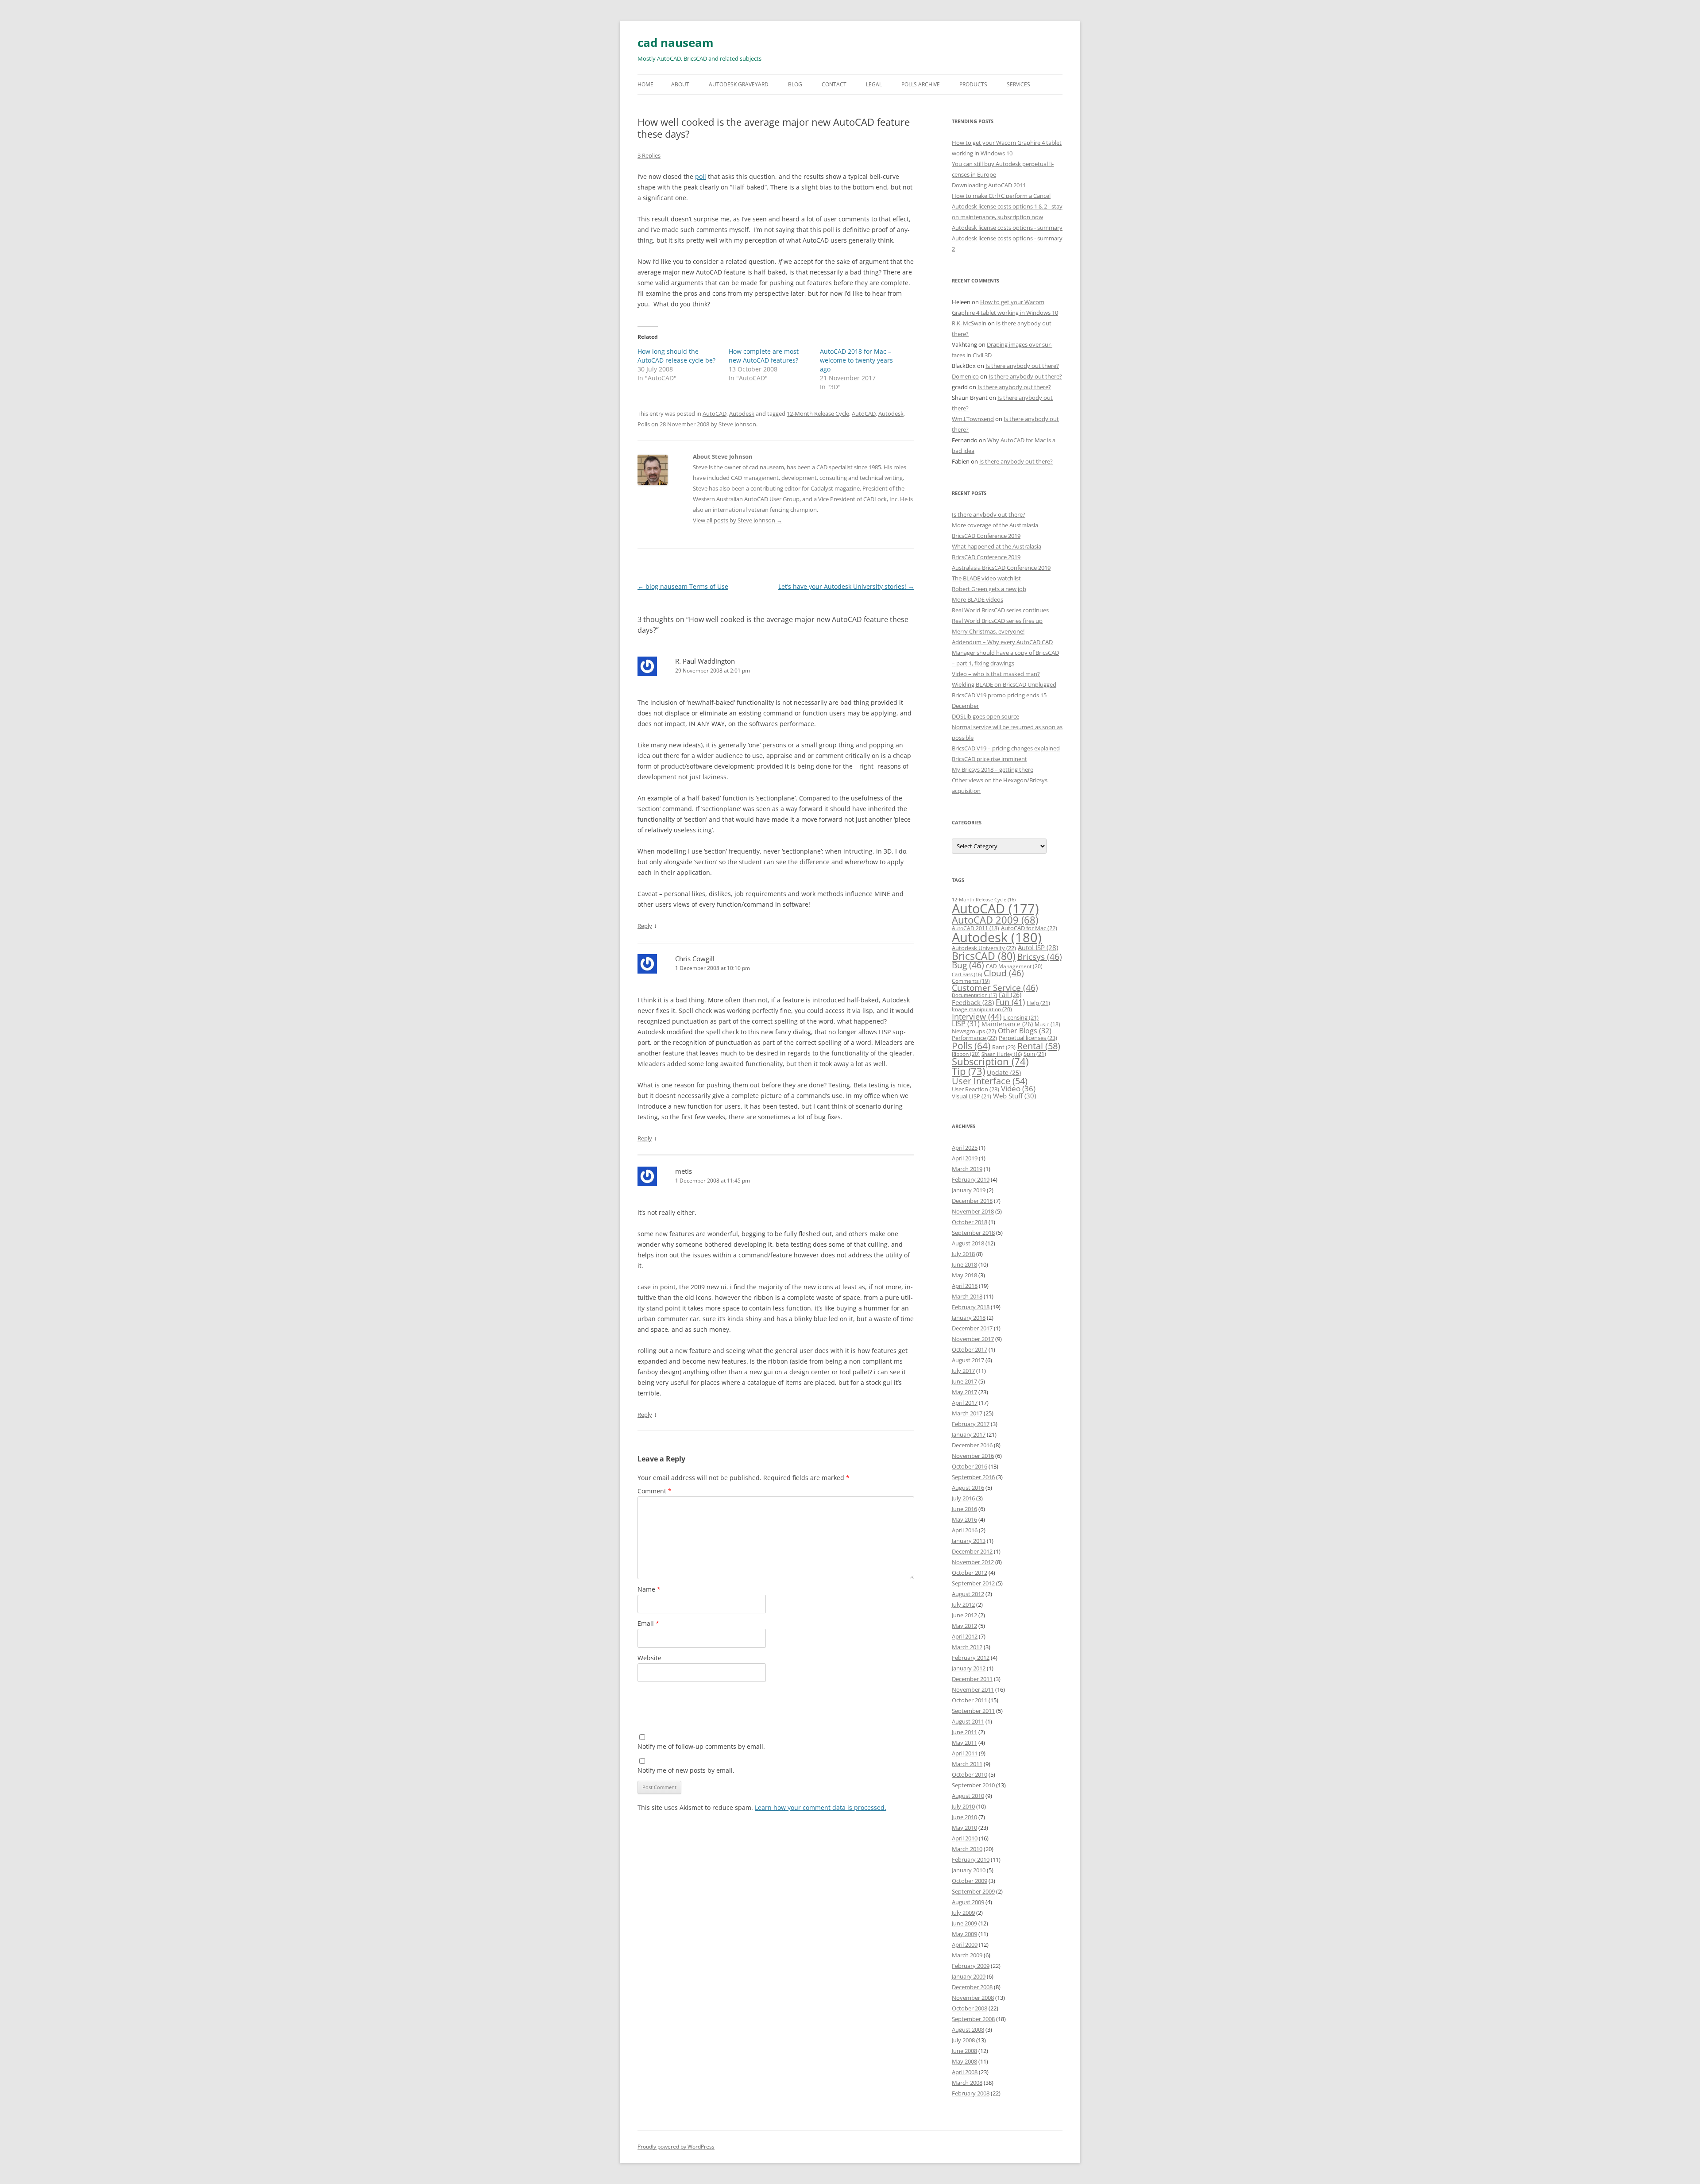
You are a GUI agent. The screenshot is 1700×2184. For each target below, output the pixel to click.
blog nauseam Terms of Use (683, 586)
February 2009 (971, 1966)
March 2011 (967, 1764)
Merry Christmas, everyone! (988, 631)
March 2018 (967, 1296)
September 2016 (973, 1477)
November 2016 (973, 1456)
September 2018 (973, 1233)
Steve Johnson (737, 424)
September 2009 (973, 1891)
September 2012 (973, 1583)
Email (648, 1623)
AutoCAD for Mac (1029, 928)
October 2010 (970, 1774)
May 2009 (964, 1934)
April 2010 (965, 1838)
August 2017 (968, 1360)
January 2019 (969, 1190)
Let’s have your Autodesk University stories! (846, 586)
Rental (1039, 1046)
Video (1018, 1088)
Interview (977, 1016)
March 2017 (967, 1413)
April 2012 (965, 1636)
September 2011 (973, 1711)
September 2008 (973, 2019)
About (680, 84)
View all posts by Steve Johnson (738, 520)
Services (1018, 84)
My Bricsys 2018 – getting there (993, 769)
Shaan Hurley (1002, 1054)
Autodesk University (984, 948)
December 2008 (972, 1987)
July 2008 (963, 2040)
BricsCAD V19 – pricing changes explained (1006, 748)
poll (701, 176)
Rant (1004, 1047)
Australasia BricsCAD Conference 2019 (1001, 568)
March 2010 (967, 1849)
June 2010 (964, 1817)
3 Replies (649, 155)
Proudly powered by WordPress (676, 2147)
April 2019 (965, 1158)
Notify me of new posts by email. (686, 1770)
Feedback (973, 1002)
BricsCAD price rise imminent (989, 759)
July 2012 (963, 1604)
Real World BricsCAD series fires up (997, 621)
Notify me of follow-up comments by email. (701, 1746)
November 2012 (973, 1562)
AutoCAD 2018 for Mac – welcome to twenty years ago (856, 360)
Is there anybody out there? (1022, 366)
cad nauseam (676, 43)
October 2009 (970, 1881)
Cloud (1004, 973)
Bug (968, 965)
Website (649, 1658)
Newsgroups (974, 1031)
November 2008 (973, 1998)
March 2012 (967, 1647)
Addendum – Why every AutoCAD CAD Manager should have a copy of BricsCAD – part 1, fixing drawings (1005, 653)
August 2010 (968, 1796)
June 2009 (964, 1923)
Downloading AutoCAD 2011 (989, 185)
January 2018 (969, 1318)
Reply (645, 926)
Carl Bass (967, 974)
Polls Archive (921, 84)
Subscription (990, 1061)
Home (645, 84)
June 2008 (964, 2051)
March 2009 (967, 1955)
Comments (971, 981)
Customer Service (995, 988)
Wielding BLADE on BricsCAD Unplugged (1004, 684)
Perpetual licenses (1028, 1038)
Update (1004, 1073)
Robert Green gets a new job (989, 589)
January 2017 (969, 1434)
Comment (655, 1491)
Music (1047, 1024)
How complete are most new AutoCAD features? (764, 356)
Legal (874, 84)
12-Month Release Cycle (818, 414)
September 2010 (973, 1785)
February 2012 (971, 1658)
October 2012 (970, 1573)
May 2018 (964, 1275)
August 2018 (968, 1243)
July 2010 (963, 1806)
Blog (795, 84)
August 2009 (968, 1902)
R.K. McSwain (969, 323)
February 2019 (971, 1179)
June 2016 (964, 1509)
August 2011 (968, 1721)
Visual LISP (972, 1096)
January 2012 (969, 1668)
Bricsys (1040, 957)
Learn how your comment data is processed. (821, 1807)
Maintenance (1007, 1024)
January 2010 (969, 1870)
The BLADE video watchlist (986, 578)
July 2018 (963, 1254)
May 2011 (964, 1743)
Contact (834, 84)
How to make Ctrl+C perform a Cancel (1001, 196)
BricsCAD (984, 956)
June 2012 (964, 1615)
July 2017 (963, 1371)
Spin (1035, 1054)
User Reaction (976, 1089)
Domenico (965, 376)
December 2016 (972, 1445)
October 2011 (970, 1700)
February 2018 (971, 1307)
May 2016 (964, 1519)
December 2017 (972, 1328)
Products (973, 84)
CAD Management (1014, 966)
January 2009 (969, 1976)
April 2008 (965, 2072)
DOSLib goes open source (985, 716)
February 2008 (971, 2093)
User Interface (990, 1081)
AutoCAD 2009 (995, 920)
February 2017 (971, 1424)
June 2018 (964, 1264)
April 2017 (965, 1403)
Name (649, 1589)
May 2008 (964, 2061)
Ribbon (966, 1054)
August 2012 (968, 1594)
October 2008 (970, 2008)
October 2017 (970, 1349)
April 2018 (965, 1286)
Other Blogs (1025, 1031)
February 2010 (971, 1859)
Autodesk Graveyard (739, 84)
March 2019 (967, 1169)
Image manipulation (982, 1009)
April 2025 (965, 1148)
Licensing (1021, 1017)
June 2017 (964, 1381)
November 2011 (973, 1689)
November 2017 (973, 1339)
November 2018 (973, 1211)
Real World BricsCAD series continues (1000, 610)
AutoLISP (1038, 947)
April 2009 (965, 1944)
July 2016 (963, 1498)
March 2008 (967, 2083)
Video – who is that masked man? (996, 674)
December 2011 (972, 1679)
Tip (968, 1071)
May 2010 (964, 1828)
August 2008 (968, 2029)
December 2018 (972, 1201)
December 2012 (972, 1551)
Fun (1010, 1002)
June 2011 (964, 1732)
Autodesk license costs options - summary (1007, 228)
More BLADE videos (977, 599)
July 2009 (963, 1913)
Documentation (974, 995)
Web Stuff (1014, 1096)
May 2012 (964, 1626)
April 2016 (965, 1530)
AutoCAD (715, 414)
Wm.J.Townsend (973, 419)
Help (1038, 1003)
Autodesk (742, 414)
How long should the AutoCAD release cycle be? (676, 356)
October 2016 (970, 1466)
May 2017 (964, 1392)
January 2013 (969, 1541)
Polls (644, 424)
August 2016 (968, 1488)
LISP (966, 1024)
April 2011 (965, 1753)
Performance (974, 1038)
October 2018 (970, 1222)
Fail (1010, 995)
